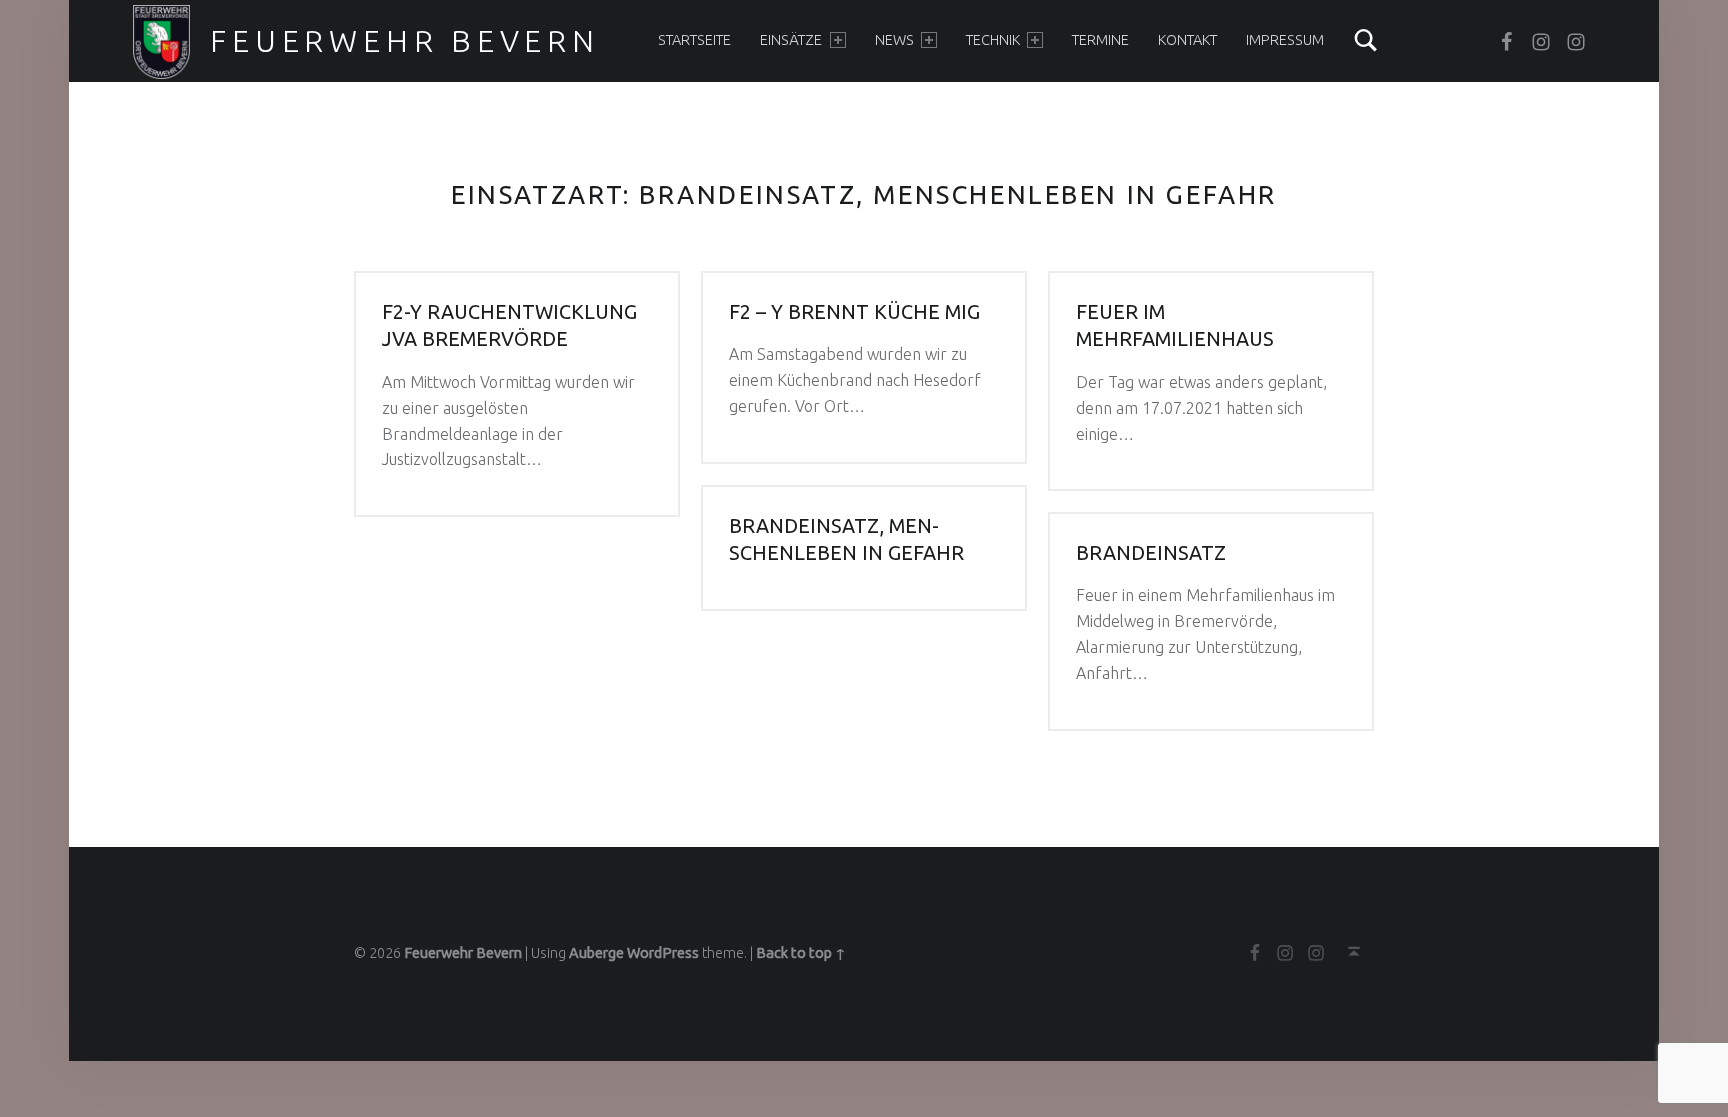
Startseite (694, 40)
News (894, 40)
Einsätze (791, 40)
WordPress (663, 953)
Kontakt (1187, 40)
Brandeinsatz (1151, 553)
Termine (1100, 40)
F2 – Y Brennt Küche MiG (854, 312)
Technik (993, 40)
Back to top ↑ (801, 953)
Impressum (1285, 40)
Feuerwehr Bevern (404, 41)
